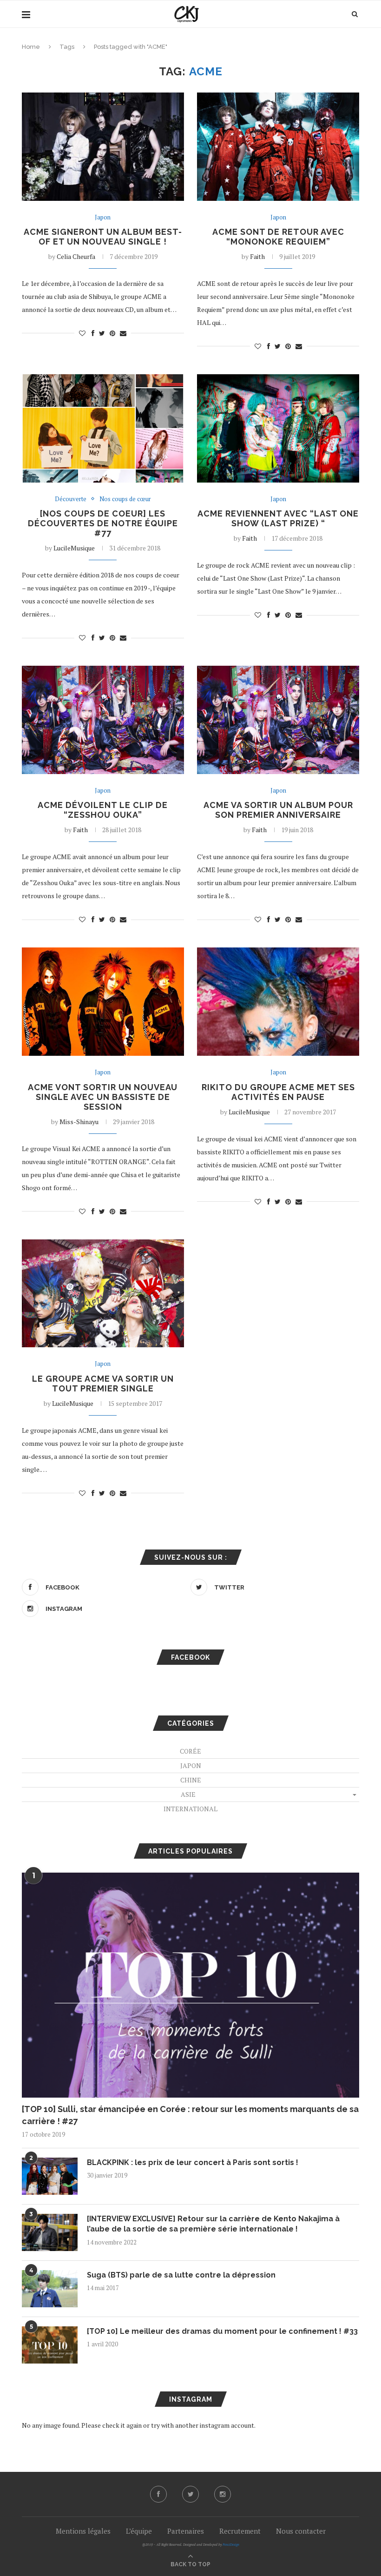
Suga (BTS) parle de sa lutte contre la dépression (181, 2275)
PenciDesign (231, 2545)
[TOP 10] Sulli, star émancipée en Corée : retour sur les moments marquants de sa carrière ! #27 (190, 2115)
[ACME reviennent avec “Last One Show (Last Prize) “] (278, 428)
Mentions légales (83, 2531)
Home (31, 47)
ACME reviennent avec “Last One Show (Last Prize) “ (278, 518)
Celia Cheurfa (76, 256)
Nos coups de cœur (125, 499)
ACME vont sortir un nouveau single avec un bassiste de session (103, 1097)
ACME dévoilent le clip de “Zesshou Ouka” (103, 810)
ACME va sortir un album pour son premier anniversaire (278, 810)
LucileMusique (74, 548)
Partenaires (186, 2531)
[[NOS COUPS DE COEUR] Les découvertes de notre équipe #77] (103, 428)
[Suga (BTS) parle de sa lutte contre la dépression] (50, 2289)
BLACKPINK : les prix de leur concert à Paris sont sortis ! (193, 2162)
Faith (257, 256)
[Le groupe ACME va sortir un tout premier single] (103, 1294)
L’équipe (139, 2531)
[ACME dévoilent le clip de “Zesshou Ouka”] (103, 720)
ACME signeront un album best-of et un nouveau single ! (103, 237)
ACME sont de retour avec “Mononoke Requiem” (278, 237)
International (190, 1809)
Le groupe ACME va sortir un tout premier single (103, 1384)
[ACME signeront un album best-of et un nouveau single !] (103, 147)
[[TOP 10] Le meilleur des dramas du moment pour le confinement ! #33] (50, 2345)
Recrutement (240, 2531)
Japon (103, 218)
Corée (190, 1751)
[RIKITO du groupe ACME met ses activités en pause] (278, 1002)
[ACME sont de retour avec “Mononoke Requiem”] (278, 147)
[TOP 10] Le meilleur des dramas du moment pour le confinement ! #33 (222, 2331)
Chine (191, 1780)
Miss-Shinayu (79, 1122)
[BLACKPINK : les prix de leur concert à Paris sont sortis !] (50, 2176)
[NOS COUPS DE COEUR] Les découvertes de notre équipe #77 (103, 523)
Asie (188, 1794)
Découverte (71, 499)
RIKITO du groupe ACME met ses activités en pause (278, 1092)
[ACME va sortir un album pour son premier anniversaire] (278, 720)
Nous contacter (301, 2531)
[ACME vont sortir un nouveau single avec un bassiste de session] (103, 1002)
